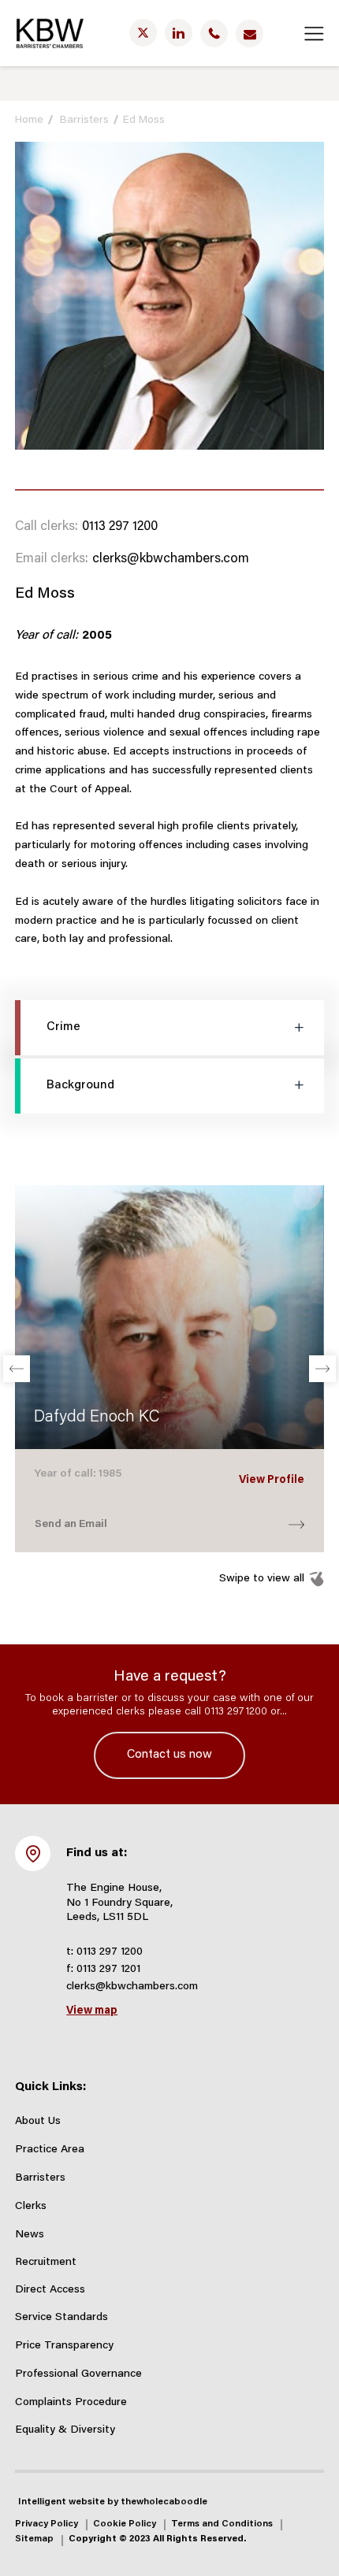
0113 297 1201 (108, 1970)
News (30, 2235)
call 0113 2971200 (226, 1712)
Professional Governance (78, 2374)
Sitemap (34, 2539)
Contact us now (169, 1755)
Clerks (31, 2207)
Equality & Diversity (65, 2430)
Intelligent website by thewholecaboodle (113, 2502)
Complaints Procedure (71, 2403)
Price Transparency (64, 2346)
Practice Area (50, 2150)
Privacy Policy (47, 2524)
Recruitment (46, 2263)
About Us (38, 2122)
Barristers (84, 120)
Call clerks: (47, 527)
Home (29, 120)
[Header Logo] (50, 33)
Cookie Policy (125, 2524)
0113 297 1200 (120, 527)
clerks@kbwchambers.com (171, 559)
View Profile (272, 1481)
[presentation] (17, 1369)
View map (92, 2011)
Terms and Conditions (222, 2524)
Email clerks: (52, 559)
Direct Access (50, 2290)
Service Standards (61, 2318)
